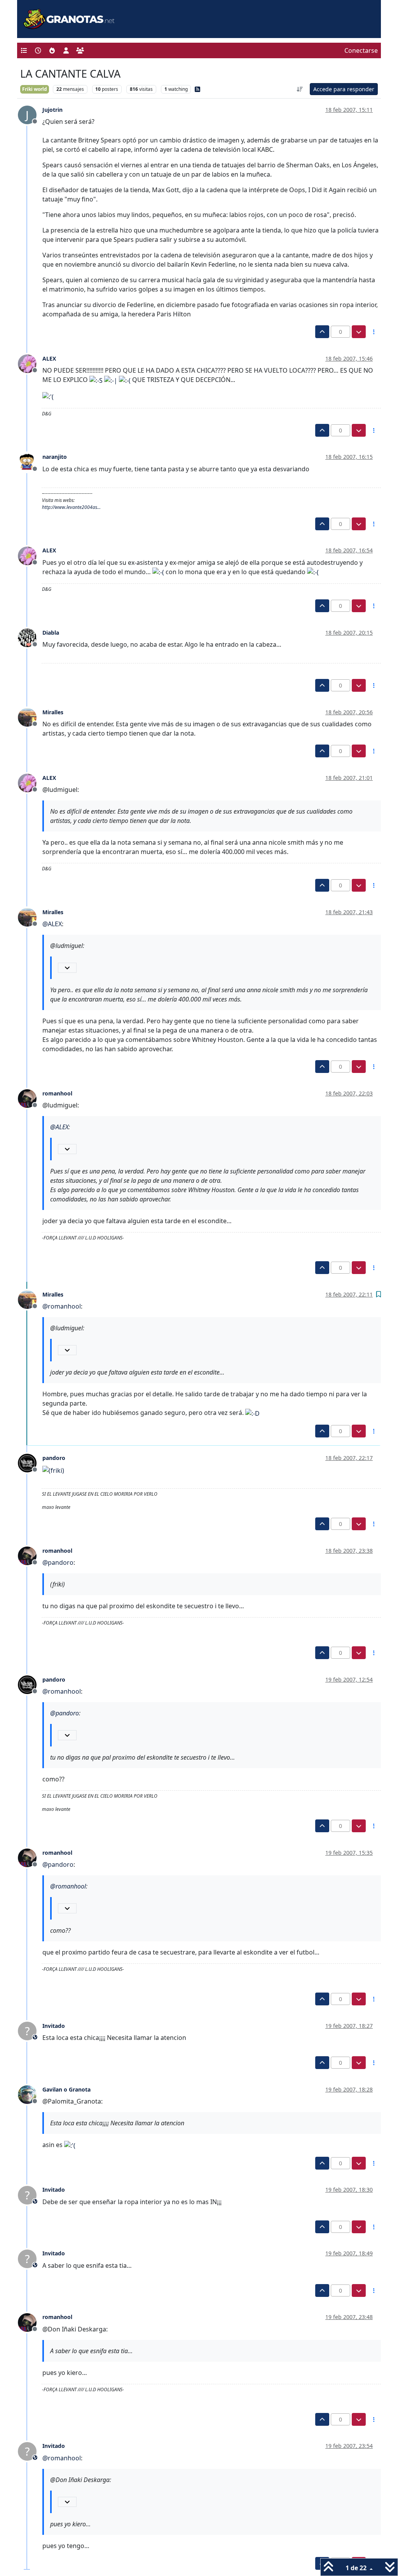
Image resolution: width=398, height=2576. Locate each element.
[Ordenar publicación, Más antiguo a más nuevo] (300, 89)
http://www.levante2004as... (71, 507)
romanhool (57, 1093)
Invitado (54, 2026)
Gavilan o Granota (66, 2089)
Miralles (53, 712)
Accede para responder (344, 89)
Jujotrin (52, 110)
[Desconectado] (30, 363)
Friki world (35, 89)
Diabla (51, 633)
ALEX (49, 358)
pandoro (54, 1458)
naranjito (55, 457)
